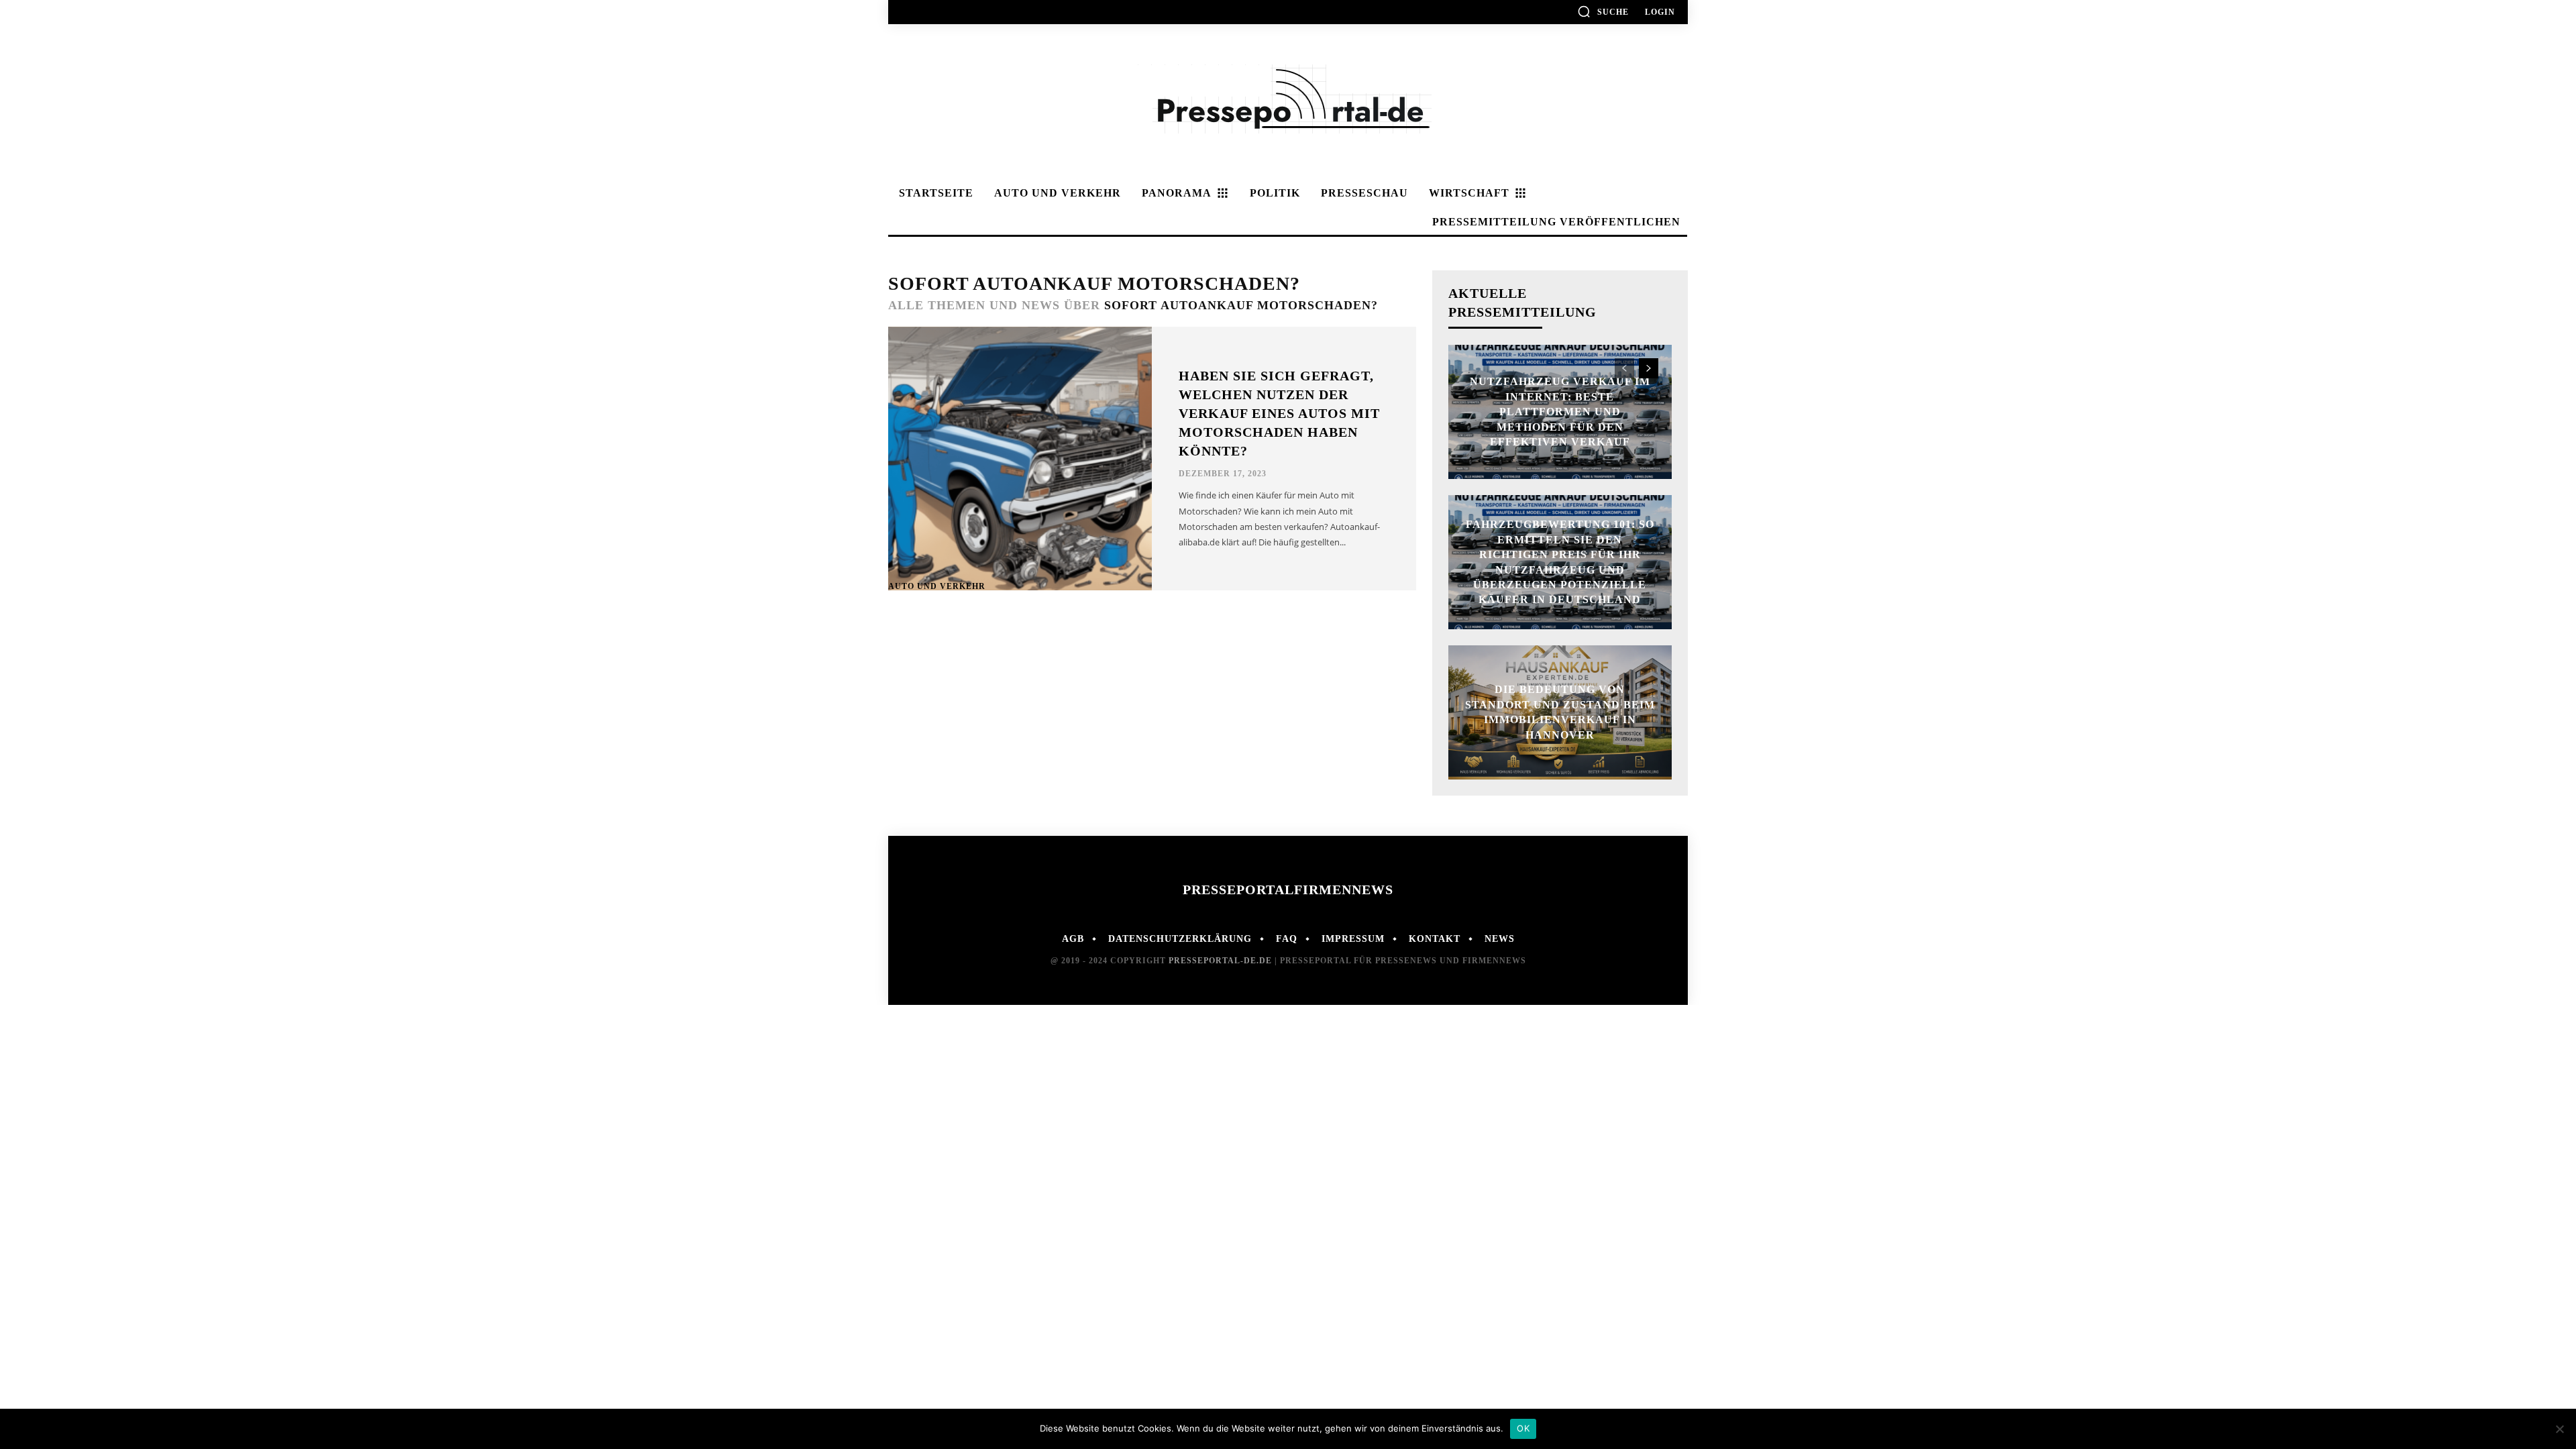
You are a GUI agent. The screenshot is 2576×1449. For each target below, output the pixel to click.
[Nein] (2559, 1429)
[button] (1603, 11)
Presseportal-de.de (1220, 961)
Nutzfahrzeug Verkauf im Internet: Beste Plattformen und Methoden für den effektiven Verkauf (1560, 412)
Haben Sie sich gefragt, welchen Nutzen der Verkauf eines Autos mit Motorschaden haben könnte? (1279, 413)
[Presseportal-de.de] (1288, 102)
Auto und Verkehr (937, 586)
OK (1523, 1428)
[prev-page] (1624, 368)
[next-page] (1649, 368)
